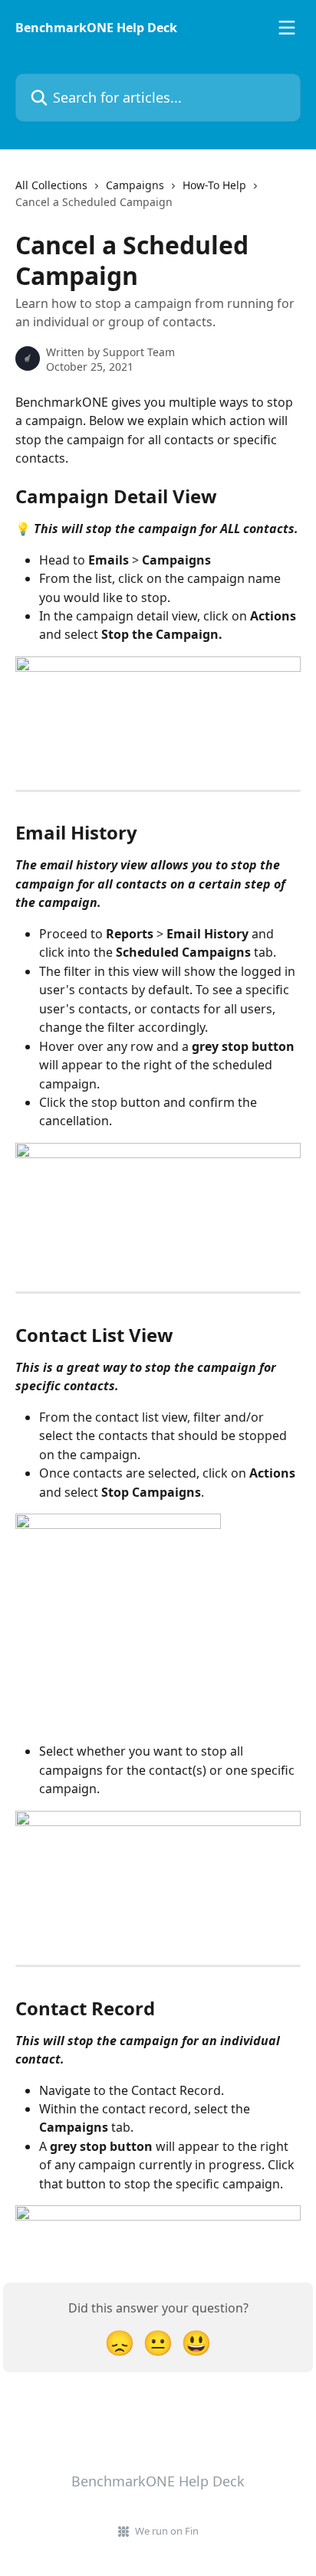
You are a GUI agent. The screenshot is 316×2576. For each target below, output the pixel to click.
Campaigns (135, 185)
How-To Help (214, 185)
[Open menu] (287, 28)
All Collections (51, 185)
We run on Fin (167, 2531)
